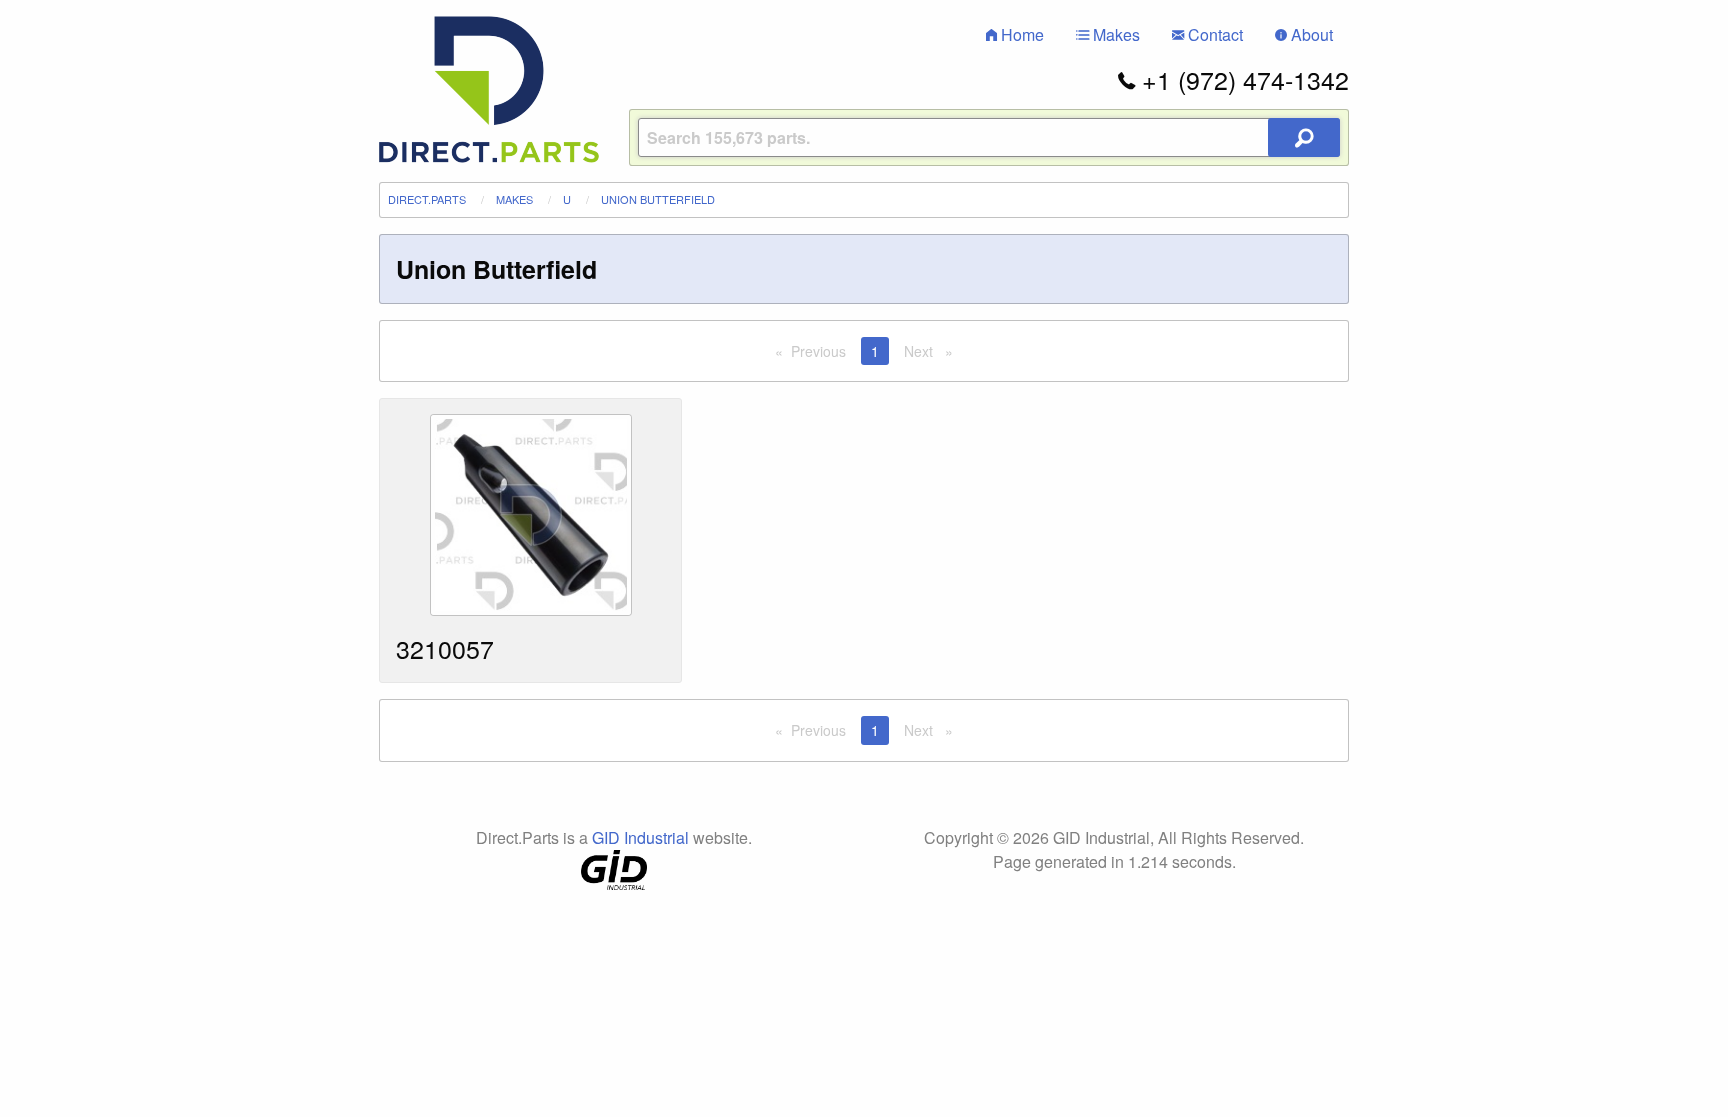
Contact (1213, 34)
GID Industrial (640, 837)
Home (1020, 34)
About (1310, 34)
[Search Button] (1304, 137)
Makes (1114, 34)
